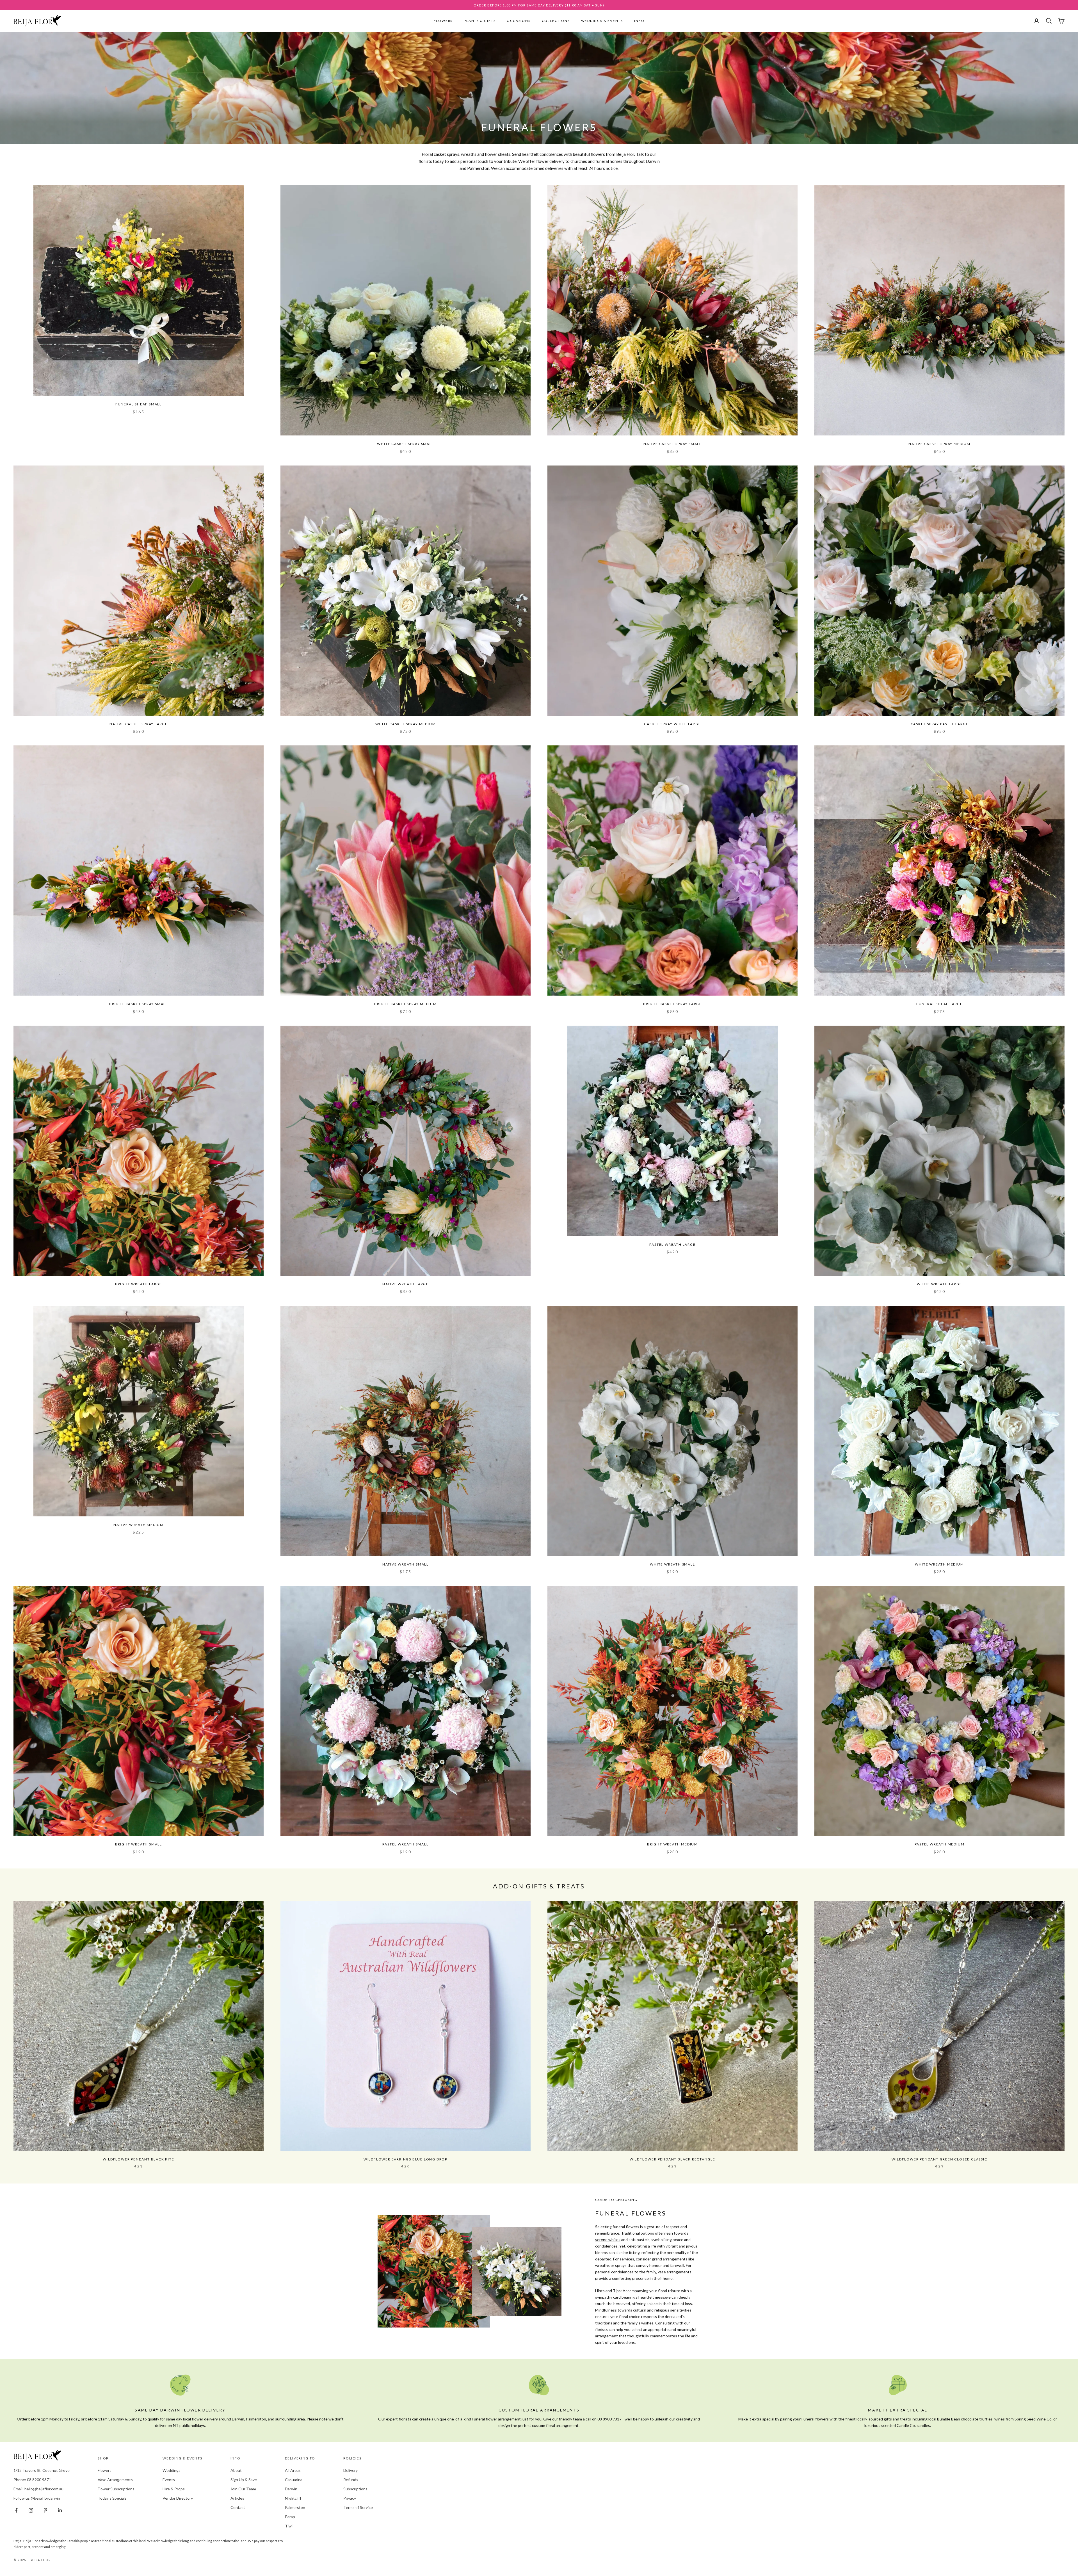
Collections (556, 21)
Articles (237, 2498)
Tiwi (289, 2526)
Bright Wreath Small (139, 1844)
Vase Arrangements (115, 2480)
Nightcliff (293, 2498)
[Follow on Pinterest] (45, 2510)
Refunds (351, 2480)
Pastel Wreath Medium (940, 1844)
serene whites (608, 2240)
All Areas (293, 2470)
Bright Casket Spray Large (672, 1004)
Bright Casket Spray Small (139, 1004)
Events (169, 2480)
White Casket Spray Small (405, 444)
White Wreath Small (672, 1564)
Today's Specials (112, 2498)
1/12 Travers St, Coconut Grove (42, 2470)
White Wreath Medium (939, 1564)
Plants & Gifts (480, 21)
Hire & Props (174, 2489)
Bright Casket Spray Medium (406, 1004)
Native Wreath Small (406, 1564)
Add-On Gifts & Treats (539, 1886)
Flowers (443, 21)
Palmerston (295, 2507)
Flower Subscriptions (116, 2489)
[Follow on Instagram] (31, 2510)
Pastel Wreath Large (672, 1244)
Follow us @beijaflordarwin (37, 2498)
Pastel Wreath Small (405, 1844)
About (236, 2470)
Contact (238, 2507)
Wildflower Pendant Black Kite (138, 2159)
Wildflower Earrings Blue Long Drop (406, 2159)
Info (639, 21)
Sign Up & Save (244, 2480)
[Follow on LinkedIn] (60, 2510)
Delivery (350, 2470)
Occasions (519, 21)
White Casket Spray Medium (406, 724)
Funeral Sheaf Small (139, 404)
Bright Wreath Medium (672, 1844)
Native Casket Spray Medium (939, 444)
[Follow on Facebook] (16, 2510)
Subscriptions (355, 2489)
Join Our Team (243, 2489)
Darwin (291, 2489)
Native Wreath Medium (139, 1525)
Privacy (350, 2498)
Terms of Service (358, 2507)
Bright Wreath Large (139, 1284)
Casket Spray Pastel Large (940, 724)
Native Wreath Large (406, 1284)
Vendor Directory (178, 2498)
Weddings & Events (602, 21)
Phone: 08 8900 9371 (32, 2480)
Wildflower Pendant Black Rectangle (672, 2159)
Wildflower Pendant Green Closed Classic (939, 2159)
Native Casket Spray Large (139, 724)
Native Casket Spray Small (672, 444)
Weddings (172, 2470)
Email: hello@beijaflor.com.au (38, 2489)
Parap (290, 2517)
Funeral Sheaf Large (939, 1004)
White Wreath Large (939, 1284)
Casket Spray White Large (672, 724)
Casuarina (294, 2480)
